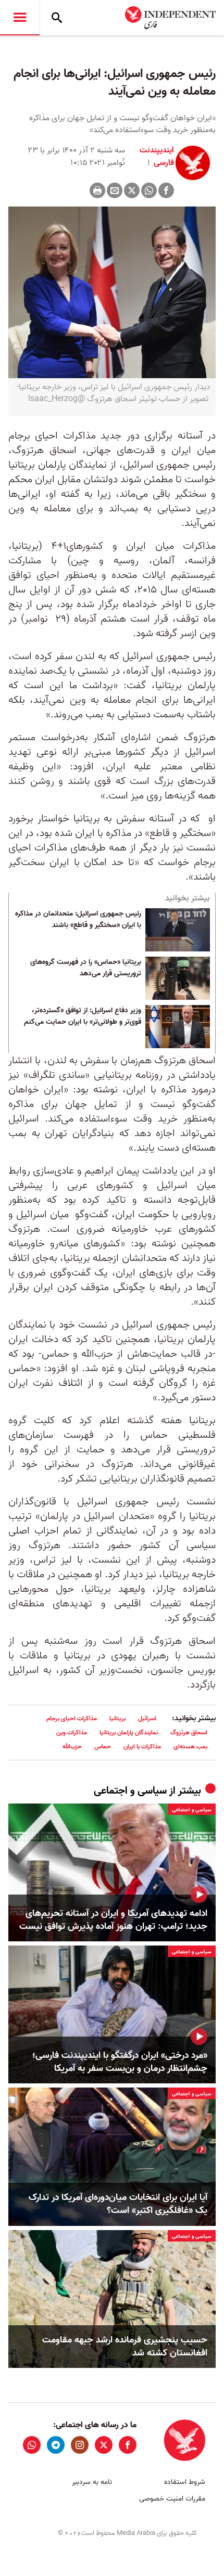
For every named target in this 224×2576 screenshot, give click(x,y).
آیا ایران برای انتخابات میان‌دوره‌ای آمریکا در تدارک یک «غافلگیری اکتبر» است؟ (118, 2204)
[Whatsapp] (149, 190)
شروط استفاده (185, 2482)
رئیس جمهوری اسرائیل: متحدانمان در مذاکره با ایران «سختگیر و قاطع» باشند (78, 920)
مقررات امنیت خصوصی (172, 2499)
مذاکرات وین (72, 1733)
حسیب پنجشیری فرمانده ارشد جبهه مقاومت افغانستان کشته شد (125, 2347)
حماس (103, 1747)
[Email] (115, 190)
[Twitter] (132, 190)
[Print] (97, 190)
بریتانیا (117, 1718)
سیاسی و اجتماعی (130, 1791)
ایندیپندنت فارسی (157, 157)
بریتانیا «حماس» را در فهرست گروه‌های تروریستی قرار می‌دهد (86, 968)
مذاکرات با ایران (142, 1747)
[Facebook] (166, 190)
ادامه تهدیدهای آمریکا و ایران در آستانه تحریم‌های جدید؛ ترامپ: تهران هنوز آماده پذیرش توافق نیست (113, 1920)
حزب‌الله (72, 1747)
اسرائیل (147, 1718)
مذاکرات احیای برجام (72, 1718)
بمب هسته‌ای (190, 1747)
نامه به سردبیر (92, 2482)
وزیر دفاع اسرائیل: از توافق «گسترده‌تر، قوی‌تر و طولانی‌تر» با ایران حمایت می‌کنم (83, 1016)
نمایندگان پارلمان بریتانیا (129, 1733)
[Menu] (20, 18)
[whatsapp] (32, 2445)
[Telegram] (56, 2445)
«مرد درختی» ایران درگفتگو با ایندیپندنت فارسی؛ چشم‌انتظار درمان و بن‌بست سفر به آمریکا (120, 2062)
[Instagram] (80, 2445)
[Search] (57, 18)
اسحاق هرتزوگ (189, 1733)
